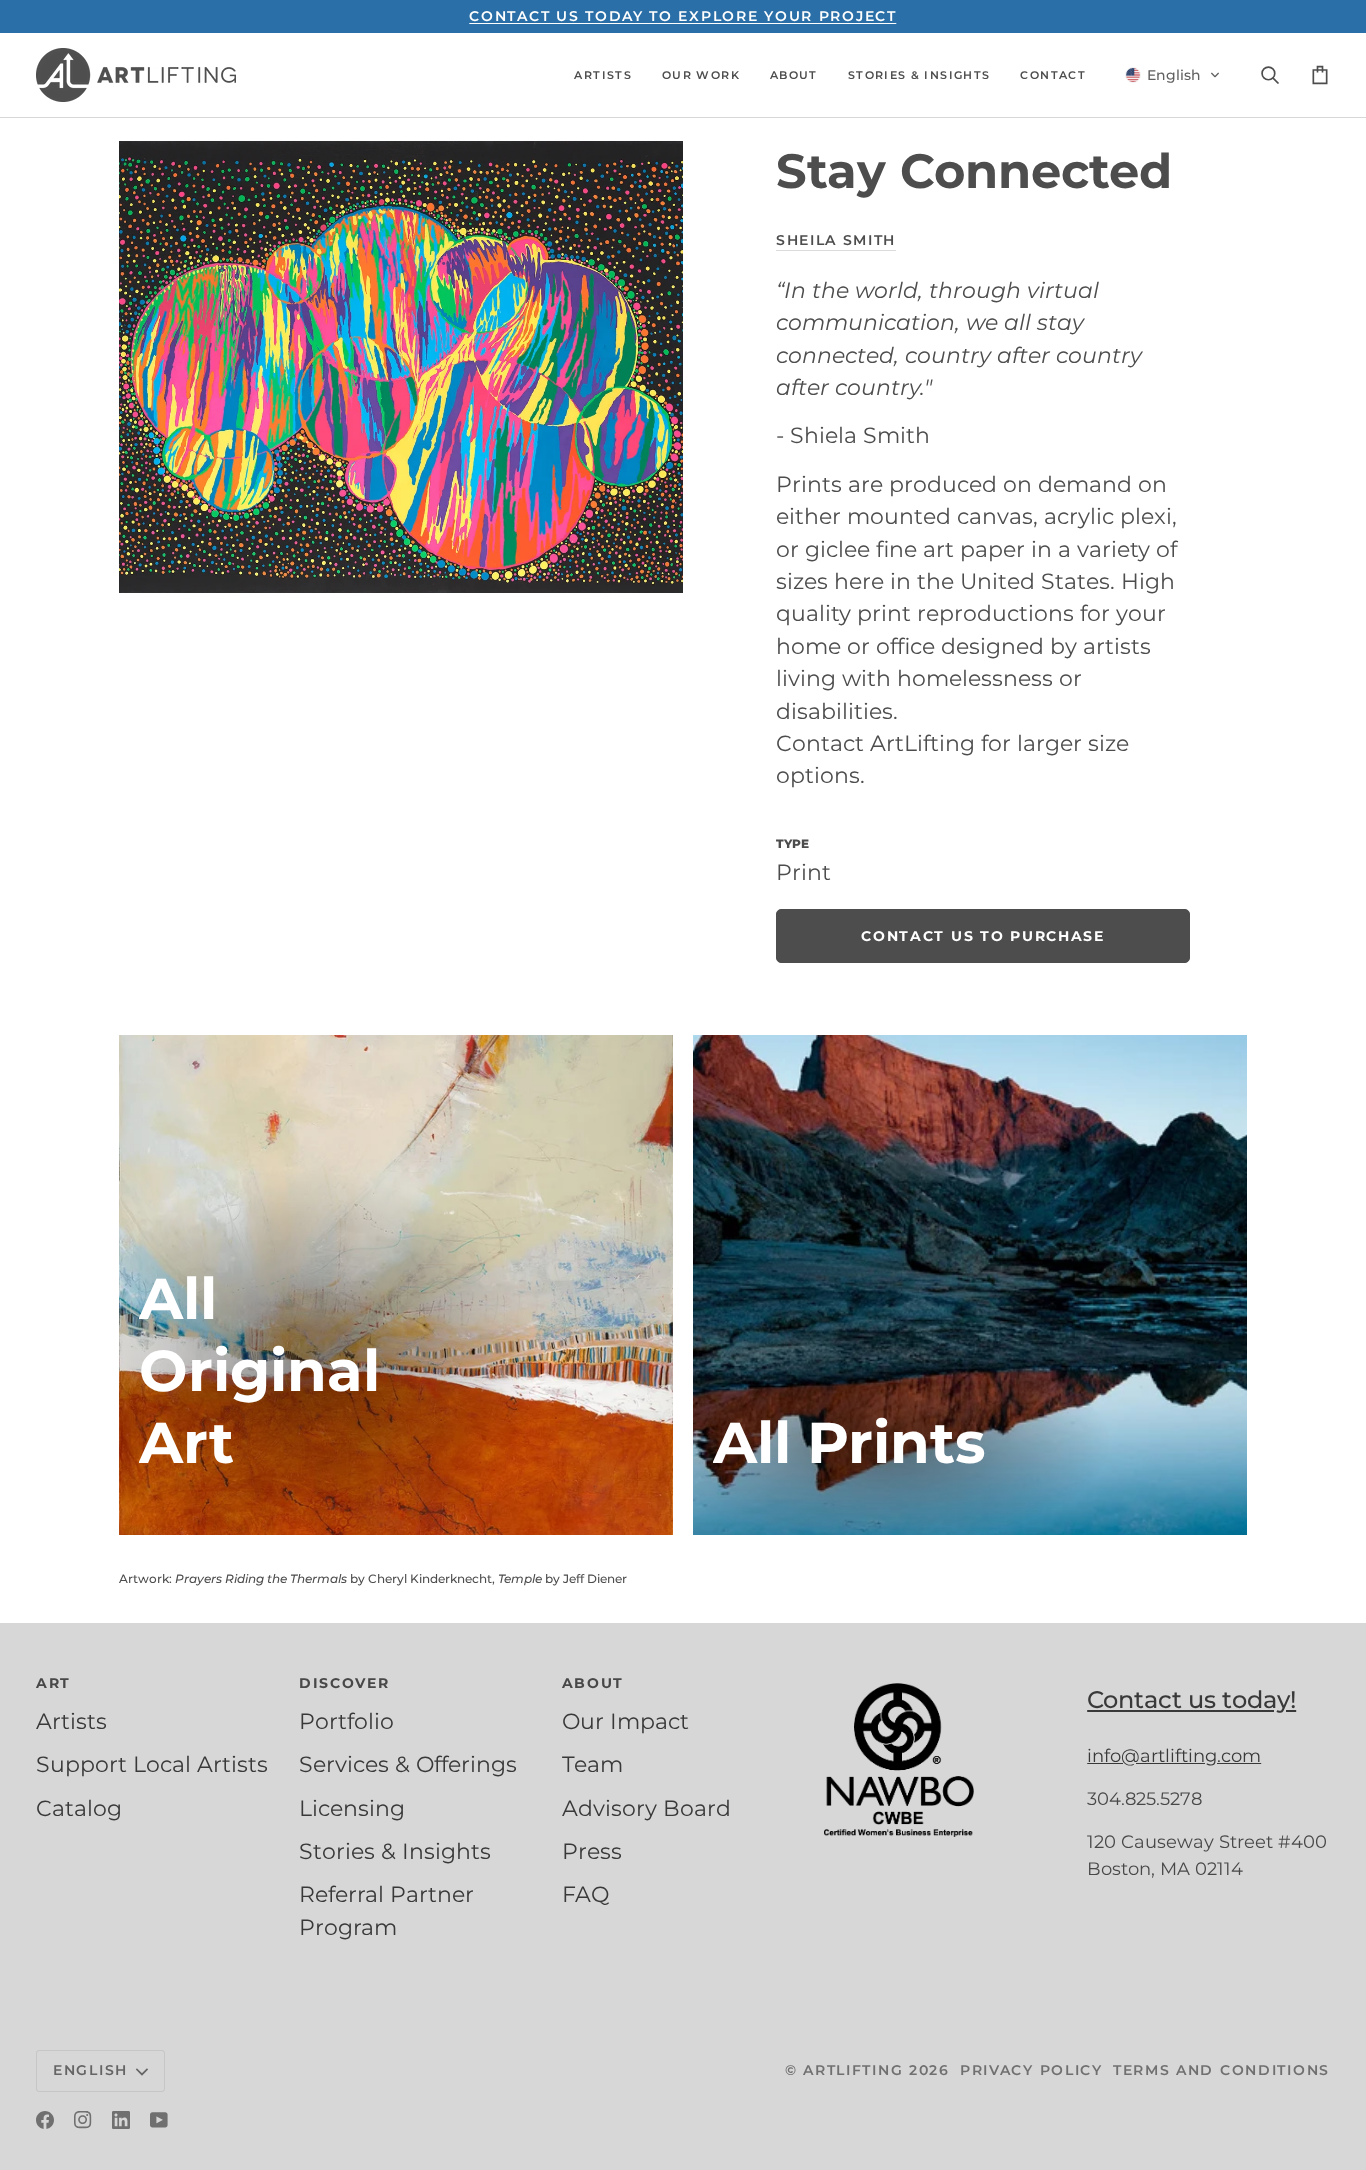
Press (592, 1851)
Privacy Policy (1031, 2070)
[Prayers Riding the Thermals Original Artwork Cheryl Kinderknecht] (396, 1285)
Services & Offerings (408, 1764)
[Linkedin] (121, 2120)
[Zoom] (401, 366)
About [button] (593, 1683)
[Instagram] (83, 2120)
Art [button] (53, 1683)
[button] (603, 75)
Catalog (79, 1808)
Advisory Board (646, 1808)
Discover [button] (344, 1683)
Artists (71, 1721)
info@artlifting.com (1174, 1756)
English (90, 2070)
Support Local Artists (152, 1764)
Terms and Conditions (1221, 2070)
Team (592, 1764)
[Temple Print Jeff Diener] (970, 1285)
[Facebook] (45, 2120)
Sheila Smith (836, 240)
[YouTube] (159, 2120)
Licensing (352, 1808)
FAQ (585, 1894)
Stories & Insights (395, 1851)
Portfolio (346, 1721)
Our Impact (625, 1721)
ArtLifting (853, 2070)
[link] (983, 936)
